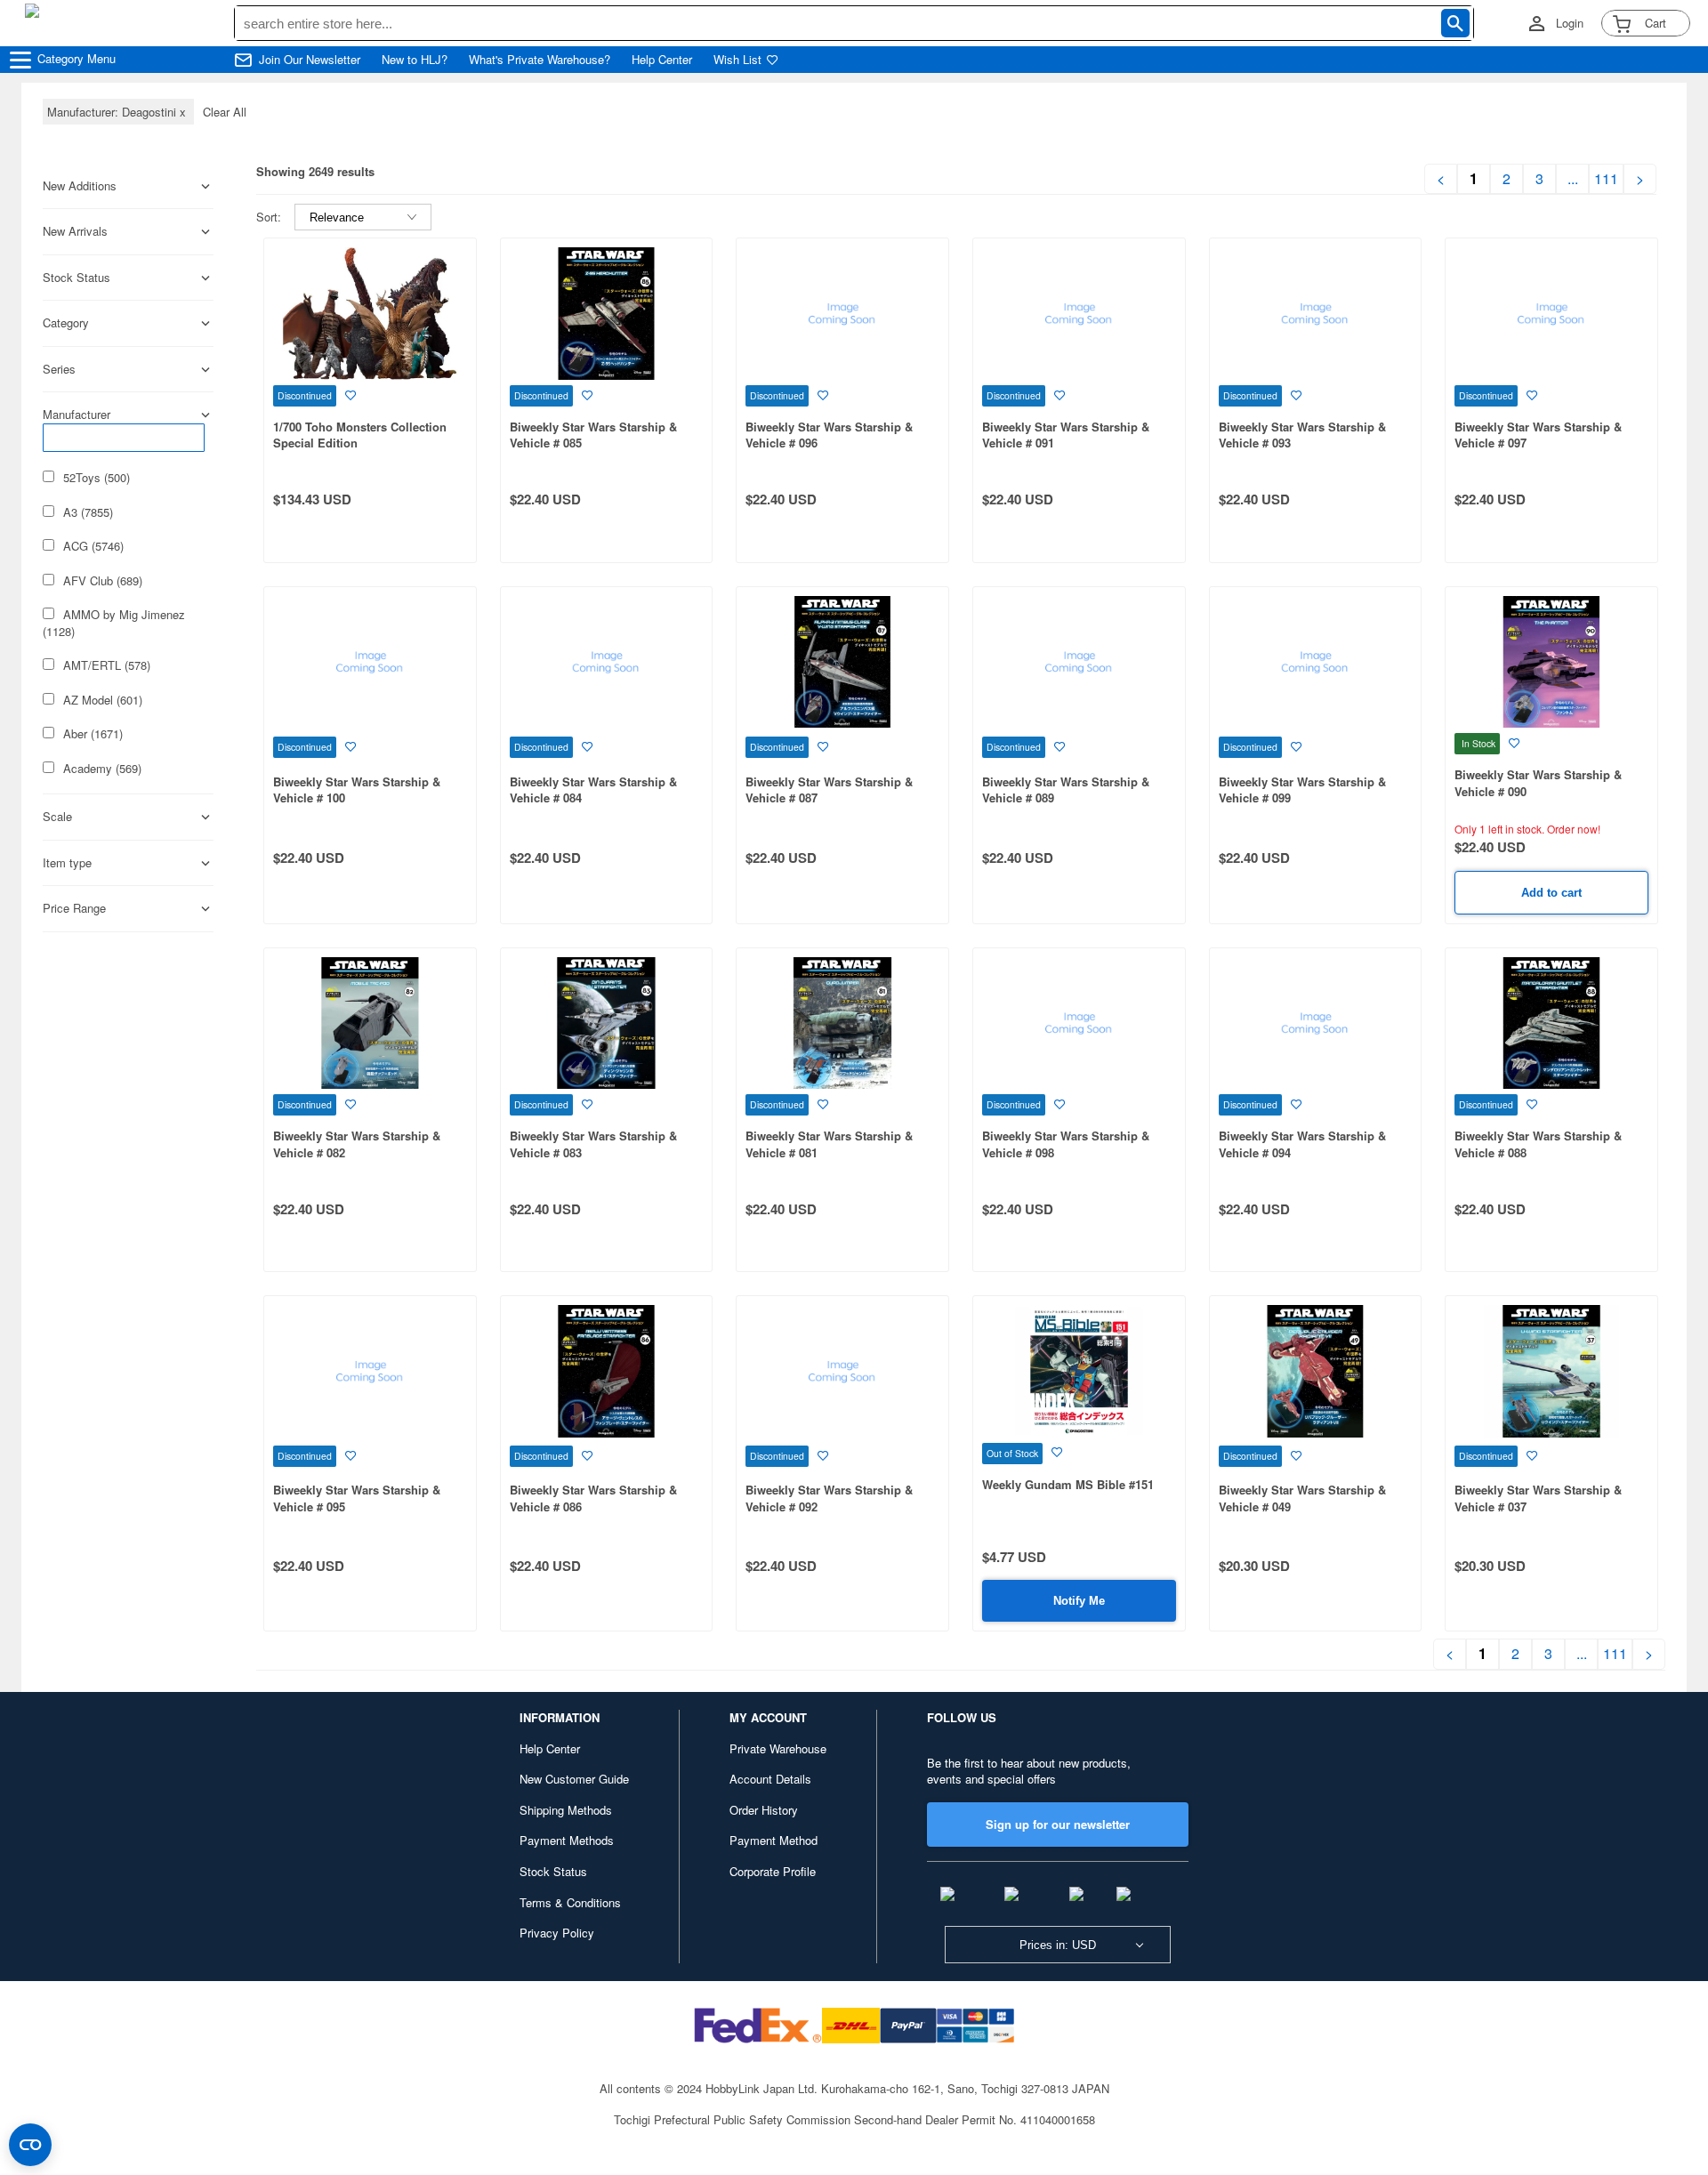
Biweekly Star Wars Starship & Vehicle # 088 (1538, 1144)
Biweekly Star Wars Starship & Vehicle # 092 (829, 1498)
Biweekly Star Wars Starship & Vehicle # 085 (593, 435)
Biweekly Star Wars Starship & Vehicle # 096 (829, 435)
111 (1606, 179)
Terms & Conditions (570, 1902)
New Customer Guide (574, 1779)
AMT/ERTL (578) (107, 665)
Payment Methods (567, 1840)
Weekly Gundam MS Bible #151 (1068, 1484)
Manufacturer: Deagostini (118, 112)
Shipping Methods (566, 1810)
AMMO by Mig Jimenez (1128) (114, 623)
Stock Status (553, 1871)
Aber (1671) (93, 734)
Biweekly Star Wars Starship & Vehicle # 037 (1538, 1498)
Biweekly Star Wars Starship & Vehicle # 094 (1302, 1144)
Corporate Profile (773, 1871)
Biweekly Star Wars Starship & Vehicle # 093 (1302, 435)
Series (59, 369)
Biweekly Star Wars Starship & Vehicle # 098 (1066, 1144)
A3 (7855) (88, 512)
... (1573, 179)
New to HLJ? (415, 60)
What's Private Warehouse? (540, 60)
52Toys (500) (97, 478)
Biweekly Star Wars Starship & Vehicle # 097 (1538, 435)
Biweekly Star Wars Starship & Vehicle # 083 (593, 1144)
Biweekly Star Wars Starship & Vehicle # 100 (357, 790)
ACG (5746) (93, 546)
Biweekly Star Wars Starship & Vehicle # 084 (593, 790)
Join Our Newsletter (310, 60)
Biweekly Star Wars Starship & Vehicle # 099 (1302, 790)
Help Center (662, 60)
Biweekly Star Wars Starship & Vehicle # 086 (593, 1498)
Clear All (225, 112)
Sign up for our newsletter (1058, 1824)
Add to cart (1551, 893)
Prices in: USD (1058, 1945)
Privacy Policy (557, 1933)
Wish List (737, 60)
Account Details (770, 1779)
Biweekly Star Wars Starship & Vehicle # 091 (1066, 435)
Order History (764, 1810)
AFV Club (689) (103, 581)
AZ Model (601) (103, 700)
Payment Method (773, 1840)
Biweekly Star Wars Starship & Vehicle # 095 (357, 1498)
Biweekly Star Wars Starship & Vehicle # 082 (357, 1144)
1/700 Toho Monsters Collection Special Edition (360, 435)
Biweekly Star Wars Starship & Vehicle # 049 (1302, 1498)
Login (1570, 23)
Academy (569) (102, 769)
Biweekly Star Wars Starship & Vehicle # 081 (829, 1144)
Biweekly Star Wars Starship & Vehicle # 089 (1066, 790)
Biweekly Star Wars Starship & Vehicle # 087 (829, 790)
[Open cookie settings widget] (30, 2145)
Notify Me (1079, 1601)
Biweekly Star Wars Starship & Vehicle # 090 (1538, 783)
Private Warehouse (778, 1748)
